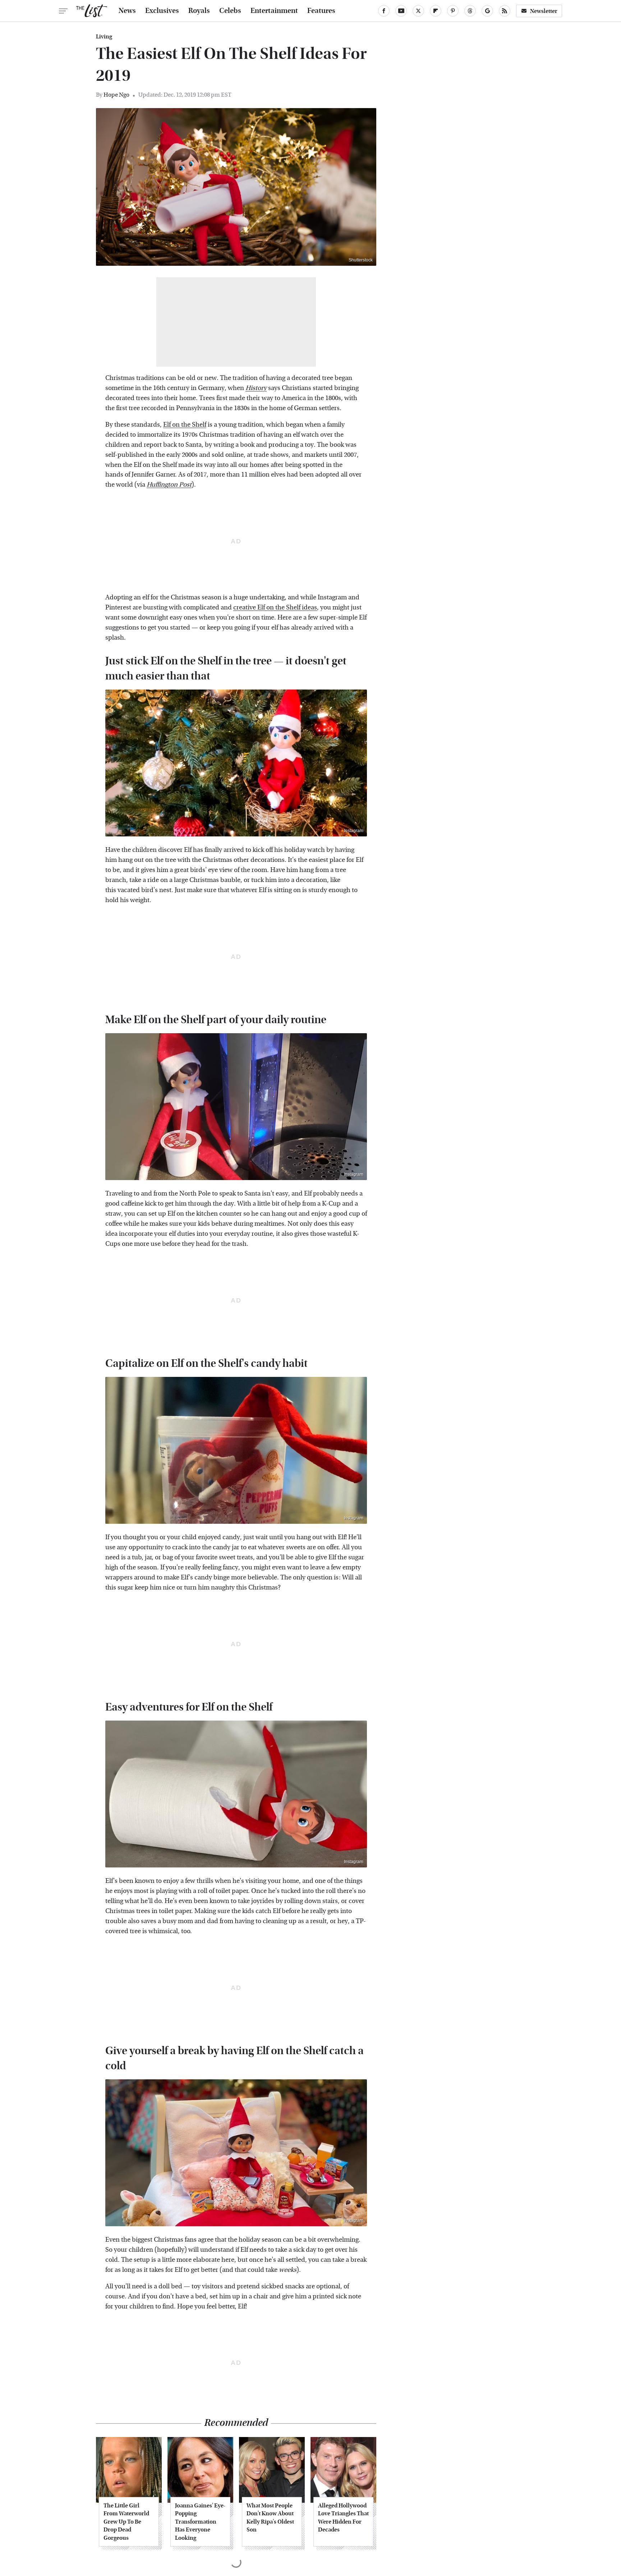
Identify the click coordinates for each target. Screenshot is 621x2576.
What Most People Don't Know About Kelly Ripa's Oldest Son (270, 2517)
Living (104, 37)
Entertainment (274, 11)
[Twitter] (418, 11)
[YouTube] (401, 11)
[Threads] (470, 11)
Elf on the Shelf (185, 425)
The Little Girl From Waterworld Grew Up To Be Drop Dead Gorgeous (126, 2522)
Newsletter (544, 11)
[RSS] (505, 11)
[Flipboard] (436, 11)
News (127, 11)
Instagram (354, 831)
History (256, 388)
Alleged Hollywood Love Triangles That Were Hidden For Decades (343, 2517)
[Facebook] (384, 11)
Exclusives (162, 11)
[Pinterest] (453, 11)
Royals (199, 11)
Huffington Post (169, 485)
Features (321, 11)
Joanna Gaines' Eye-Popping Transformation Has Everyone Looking (200, 2522)
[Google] (487, 11)
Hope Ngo (116, 95)
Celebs (230, 11)
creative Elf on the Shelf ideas (275, 607)
